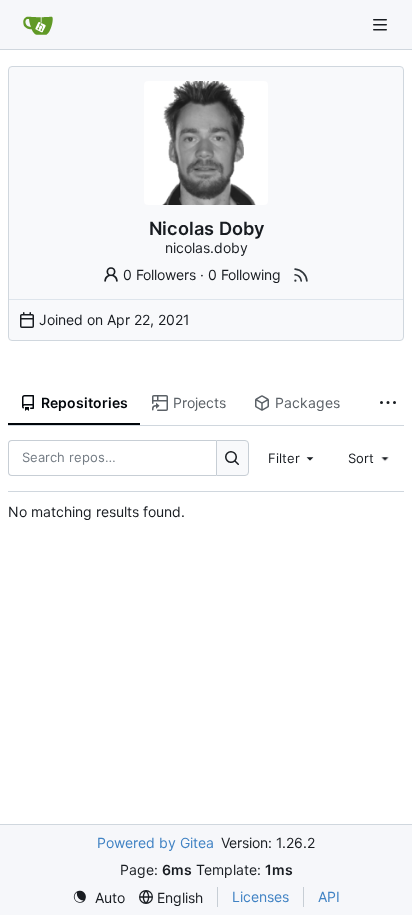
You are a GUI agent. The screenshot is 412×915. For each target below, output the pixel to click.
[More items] (388, 404)
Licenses (260, 896)
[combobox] (293, 458)
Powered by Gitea (155, 842)
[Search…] (232, 457)
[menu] (98, 897)
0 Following (244, 274)
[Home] (38, 25)
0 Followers (159, 274)
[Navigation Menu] (382, 24)
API (329, 896)
